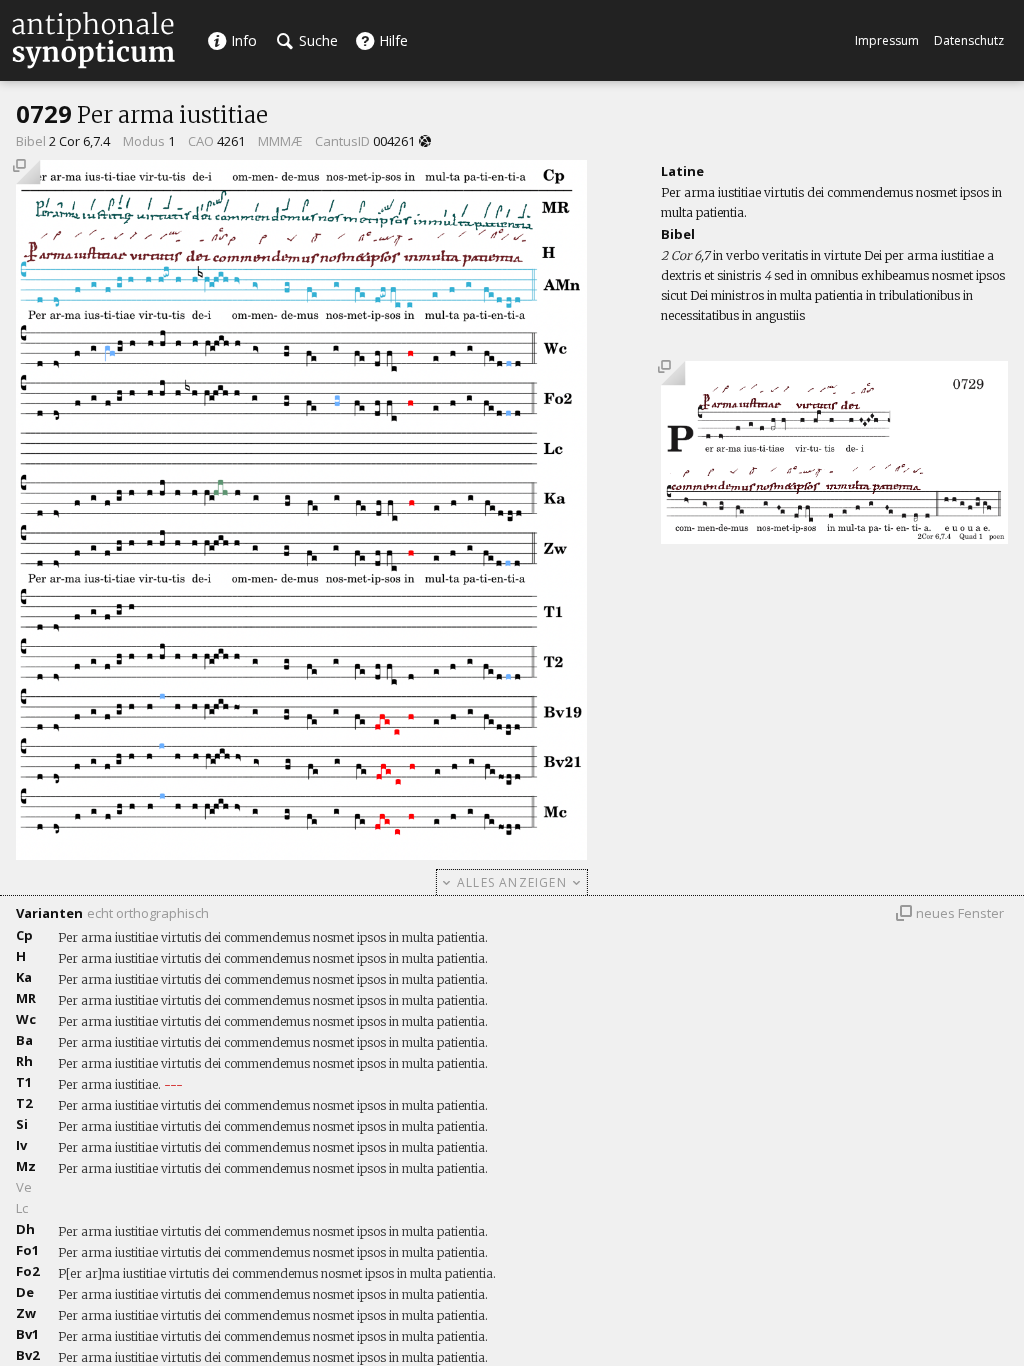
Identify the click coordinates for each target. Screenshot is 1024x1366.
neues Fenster (960, 913)
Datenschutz (969, 40)
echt (100, 913)
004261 (394, 141)
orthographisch (162, 913)
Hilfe (391, 40)
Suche (316, 40)
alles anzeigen (512, 882)
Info (242, 40)
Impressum (887, 40)
